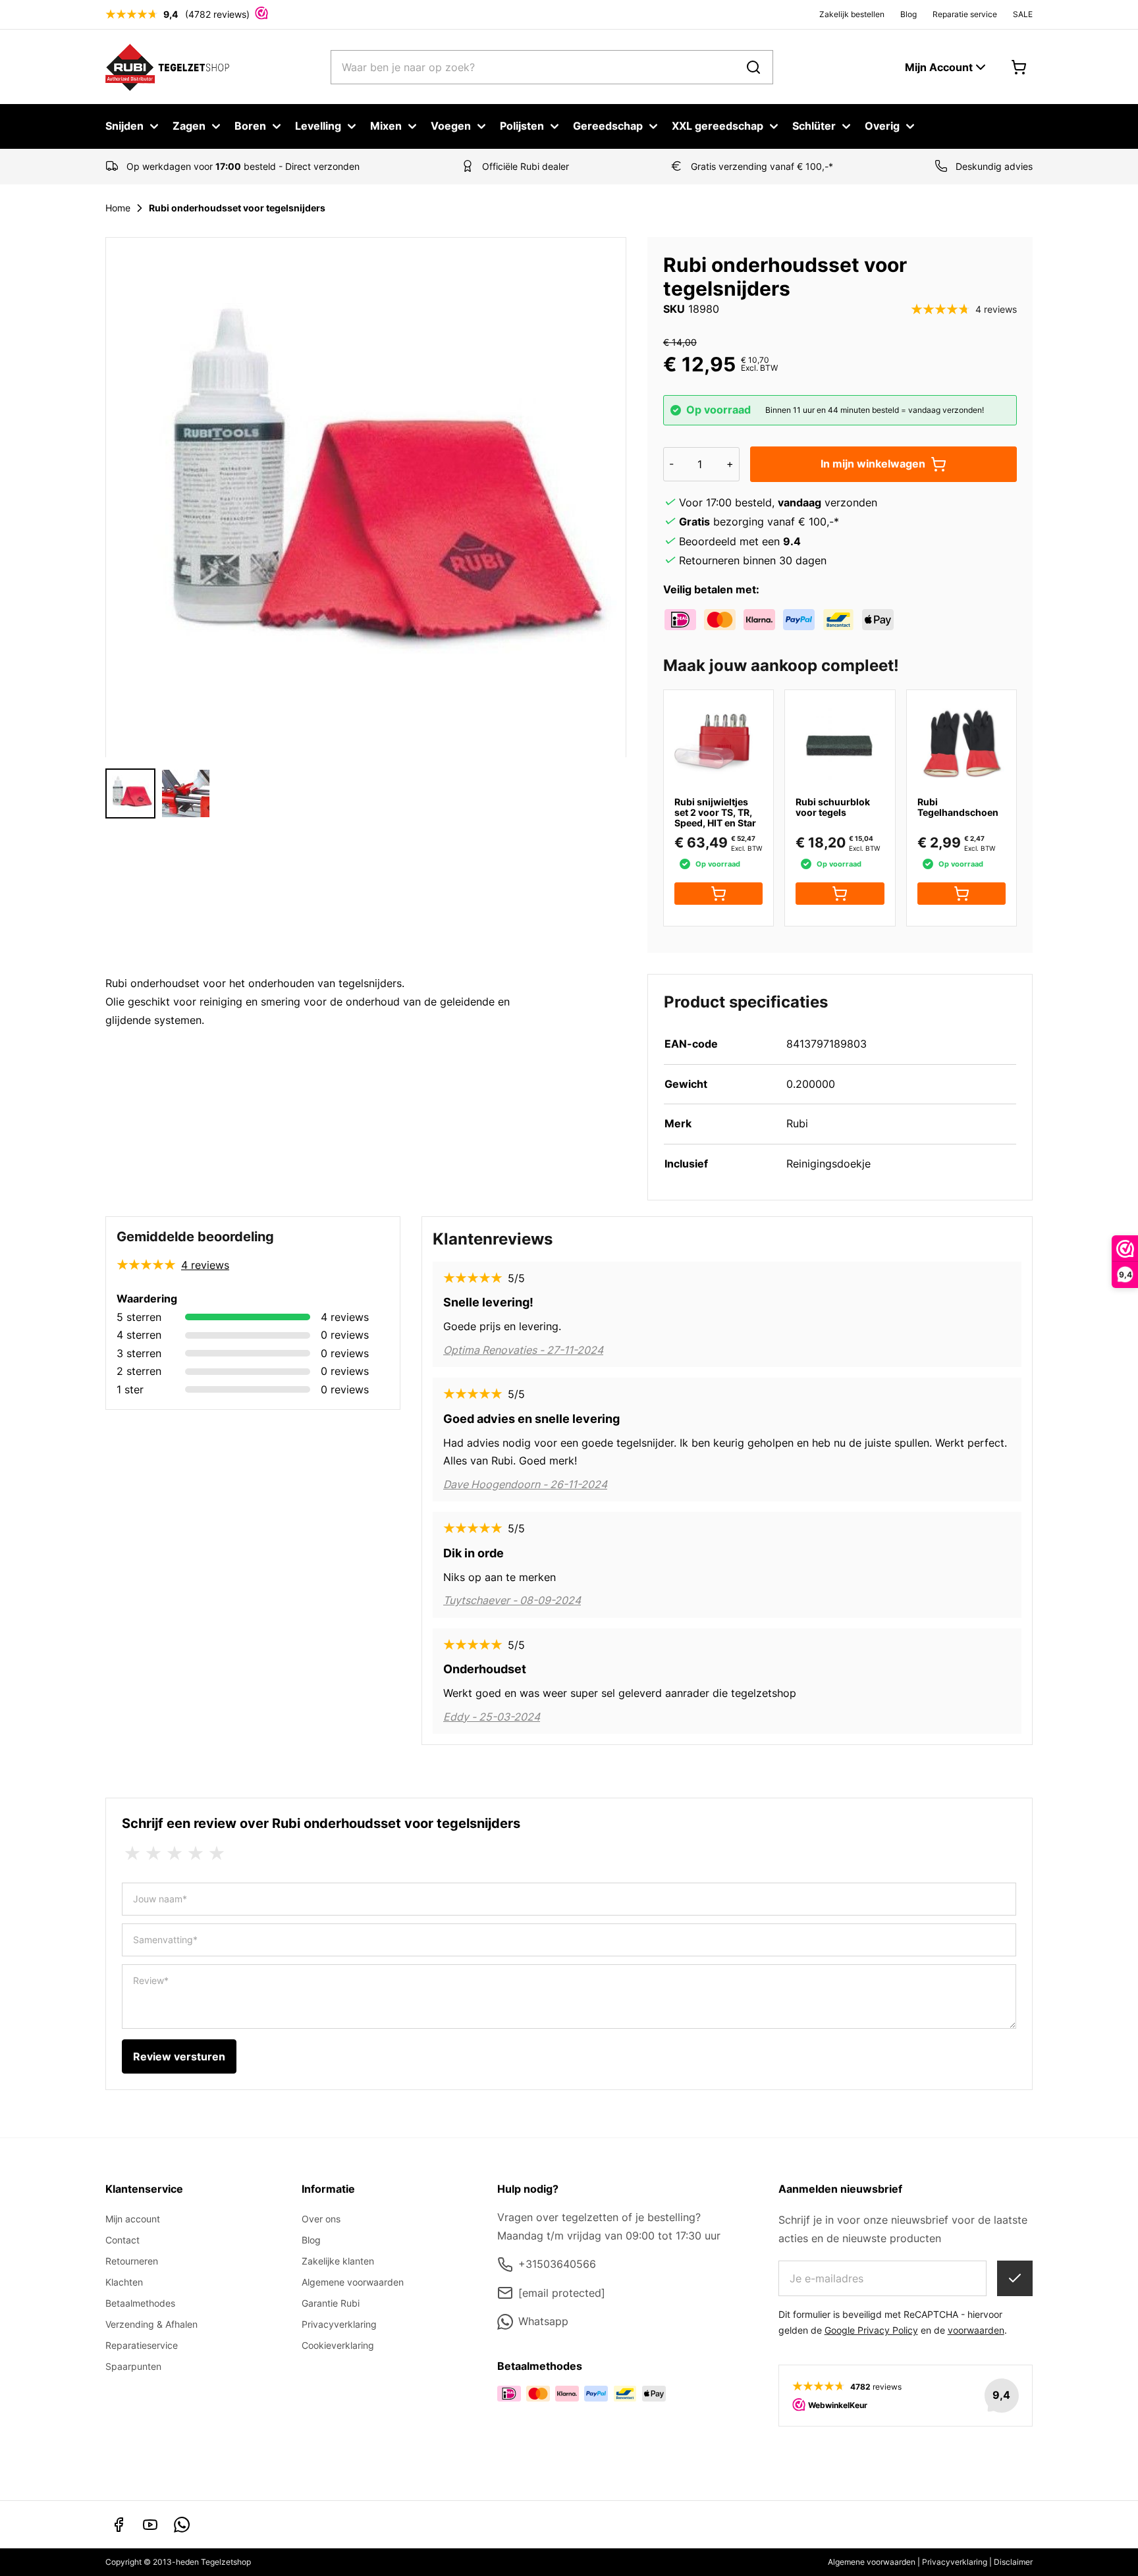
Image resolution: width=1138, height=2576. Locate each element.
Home (118, 208)
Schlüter (814, 126)
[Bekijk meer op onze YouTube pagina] (150, 2525)
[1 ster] (132, 1854)
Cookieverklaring (338, 2345)
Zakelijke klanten (338, 2261)
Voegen (451, 126)
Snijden (124, 126)
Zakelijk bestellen (852, 14)
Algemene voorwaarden (353, 2282)
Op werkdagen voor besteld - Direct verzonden (243, 166)
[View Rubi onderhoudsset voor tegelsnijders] (186, 793)
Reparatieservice (142, 2345)
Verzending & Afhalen (151, 2324)
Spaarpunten (133, 2366)
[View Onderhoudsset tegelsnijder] (130, 793)
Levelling (318, 126)
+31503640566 (557, 2264)
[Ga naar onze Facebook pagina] (119, 2525)
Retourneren (132, 2261)
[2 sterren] (153, 1854)
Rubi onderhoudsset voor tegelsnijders (237, 208)
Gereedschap (608, 126)
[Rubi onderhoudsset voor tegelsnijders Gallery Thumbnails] (158, 793)
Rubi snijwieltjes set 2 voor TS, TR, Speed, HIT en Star (715, 812)
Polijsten (522, 126)
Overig (882, 126)
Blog (908, 14)
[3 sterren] (175, 1854)
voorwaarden (976, 2330)
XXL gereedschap (718, 126)
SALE (1023, 14)
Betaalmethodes (140, 2303)
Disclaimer (1013, 2562)
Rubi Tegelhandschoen (958, 807)
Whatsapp (543, 2321)
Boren (250, 126)
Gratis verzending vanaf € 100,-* (762, 166)
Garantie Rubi (331, 2303)
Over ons (321, 2219)
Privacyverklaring (339, 2324)
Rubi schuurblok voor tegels (833, 807)
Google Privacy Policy (871, 2330)
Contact (122, 2240)
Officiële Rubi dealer (526, 166)
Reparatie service (965, 14)
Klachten (124, 2282)
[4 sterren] (196, 1854)
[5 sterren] (217, 1854)
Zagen (189, 126)
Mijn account (133, 2219)
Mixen (386, 126)
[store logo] (168, 67)
